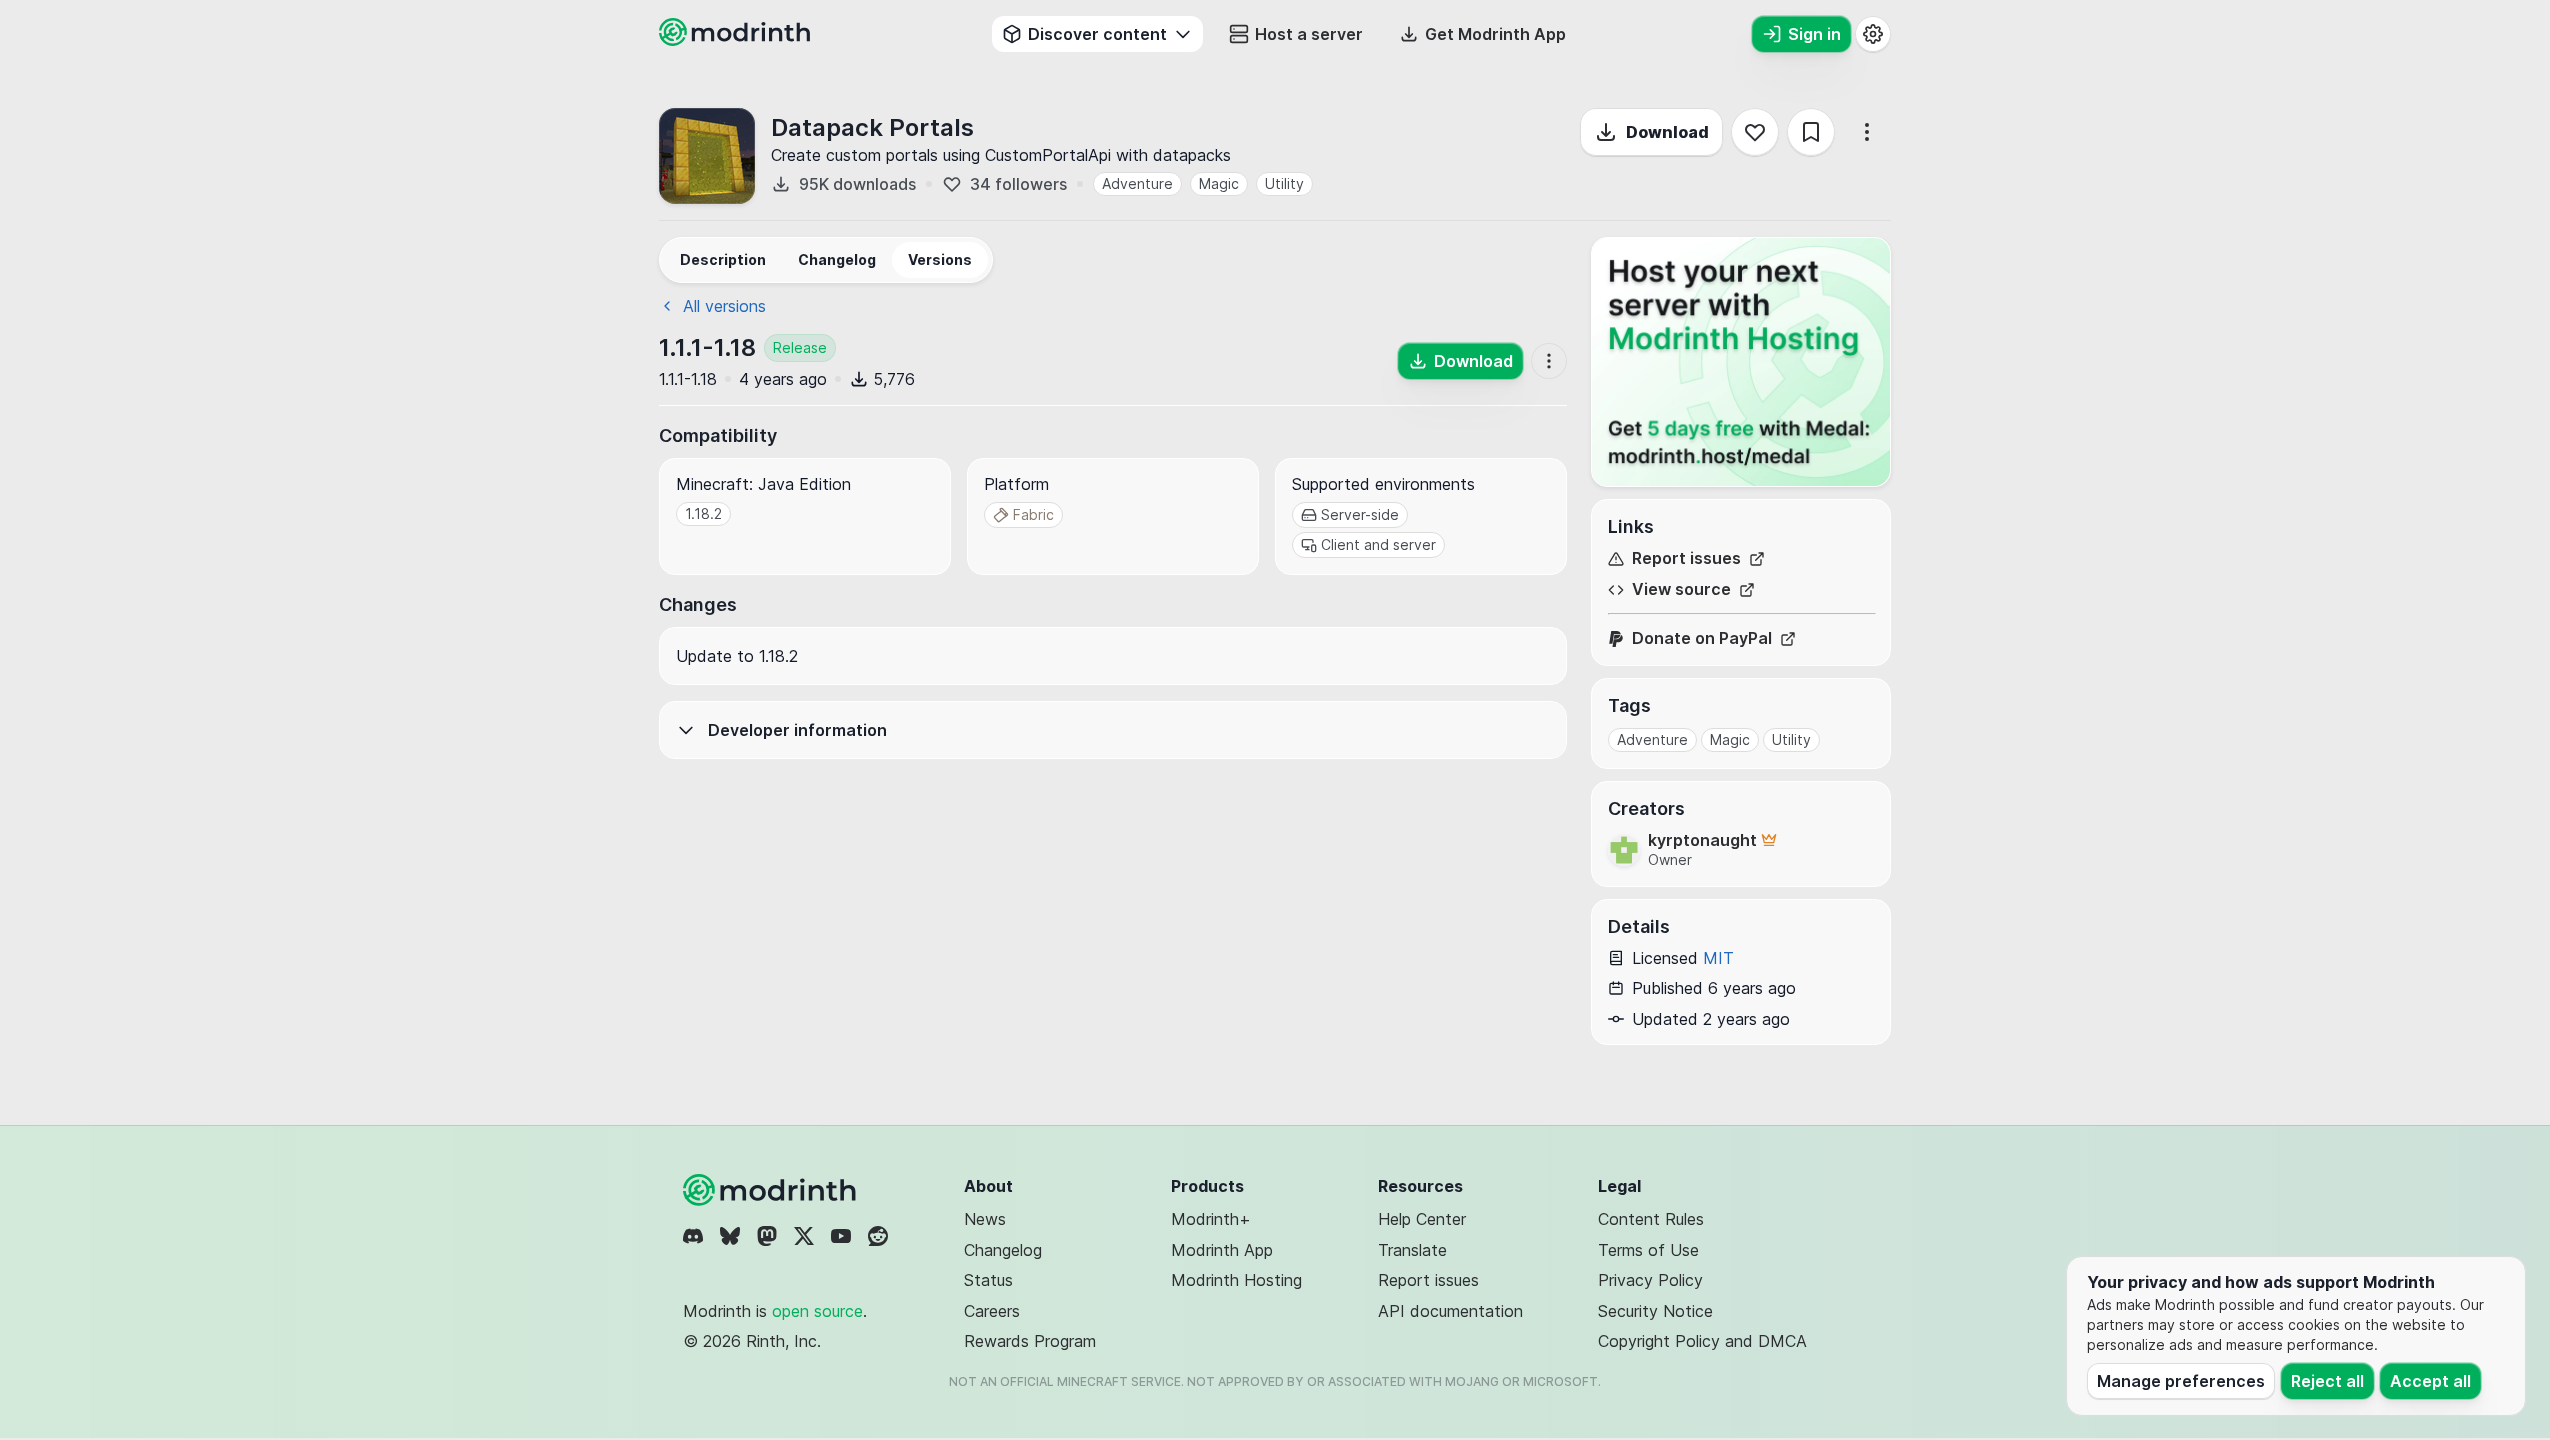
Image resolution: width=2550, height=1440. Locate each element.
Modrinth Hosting (1236, 1280)
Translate (1412, 1250)
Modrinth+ (1211, 1219)
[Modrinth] (772, 1190)
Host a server (1309, 34)
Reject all (2327, 1381)
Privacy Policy (1650, 1280)
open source (817, 1311)
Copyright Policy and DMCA (1702, 1341)
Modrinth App (1222, 1250)
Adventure (1137, 183)
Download (1667, 132)
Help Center (1422, 1219)
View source (1681, 589)
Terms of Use (1648, 1250)
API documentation (1450, 1311)
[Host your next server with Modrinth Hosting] (1741, 362)
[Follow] (1755, 132)
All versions (724, 306)
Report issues (1686, 558)
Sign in (1814, 34)
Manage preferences (2181, 1381)
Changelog (1003, 1250)
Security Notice (1655, 1311)
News (985, 1219)
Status (988, 1280)
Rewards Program (1030, 1341)
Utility (1284, 183)
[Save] (1811, 132)
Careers (992, 1311)
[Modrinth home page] (737, 40)
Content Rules (1651, 1219)
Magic (1219, 183)
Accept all (2430, 1381)
